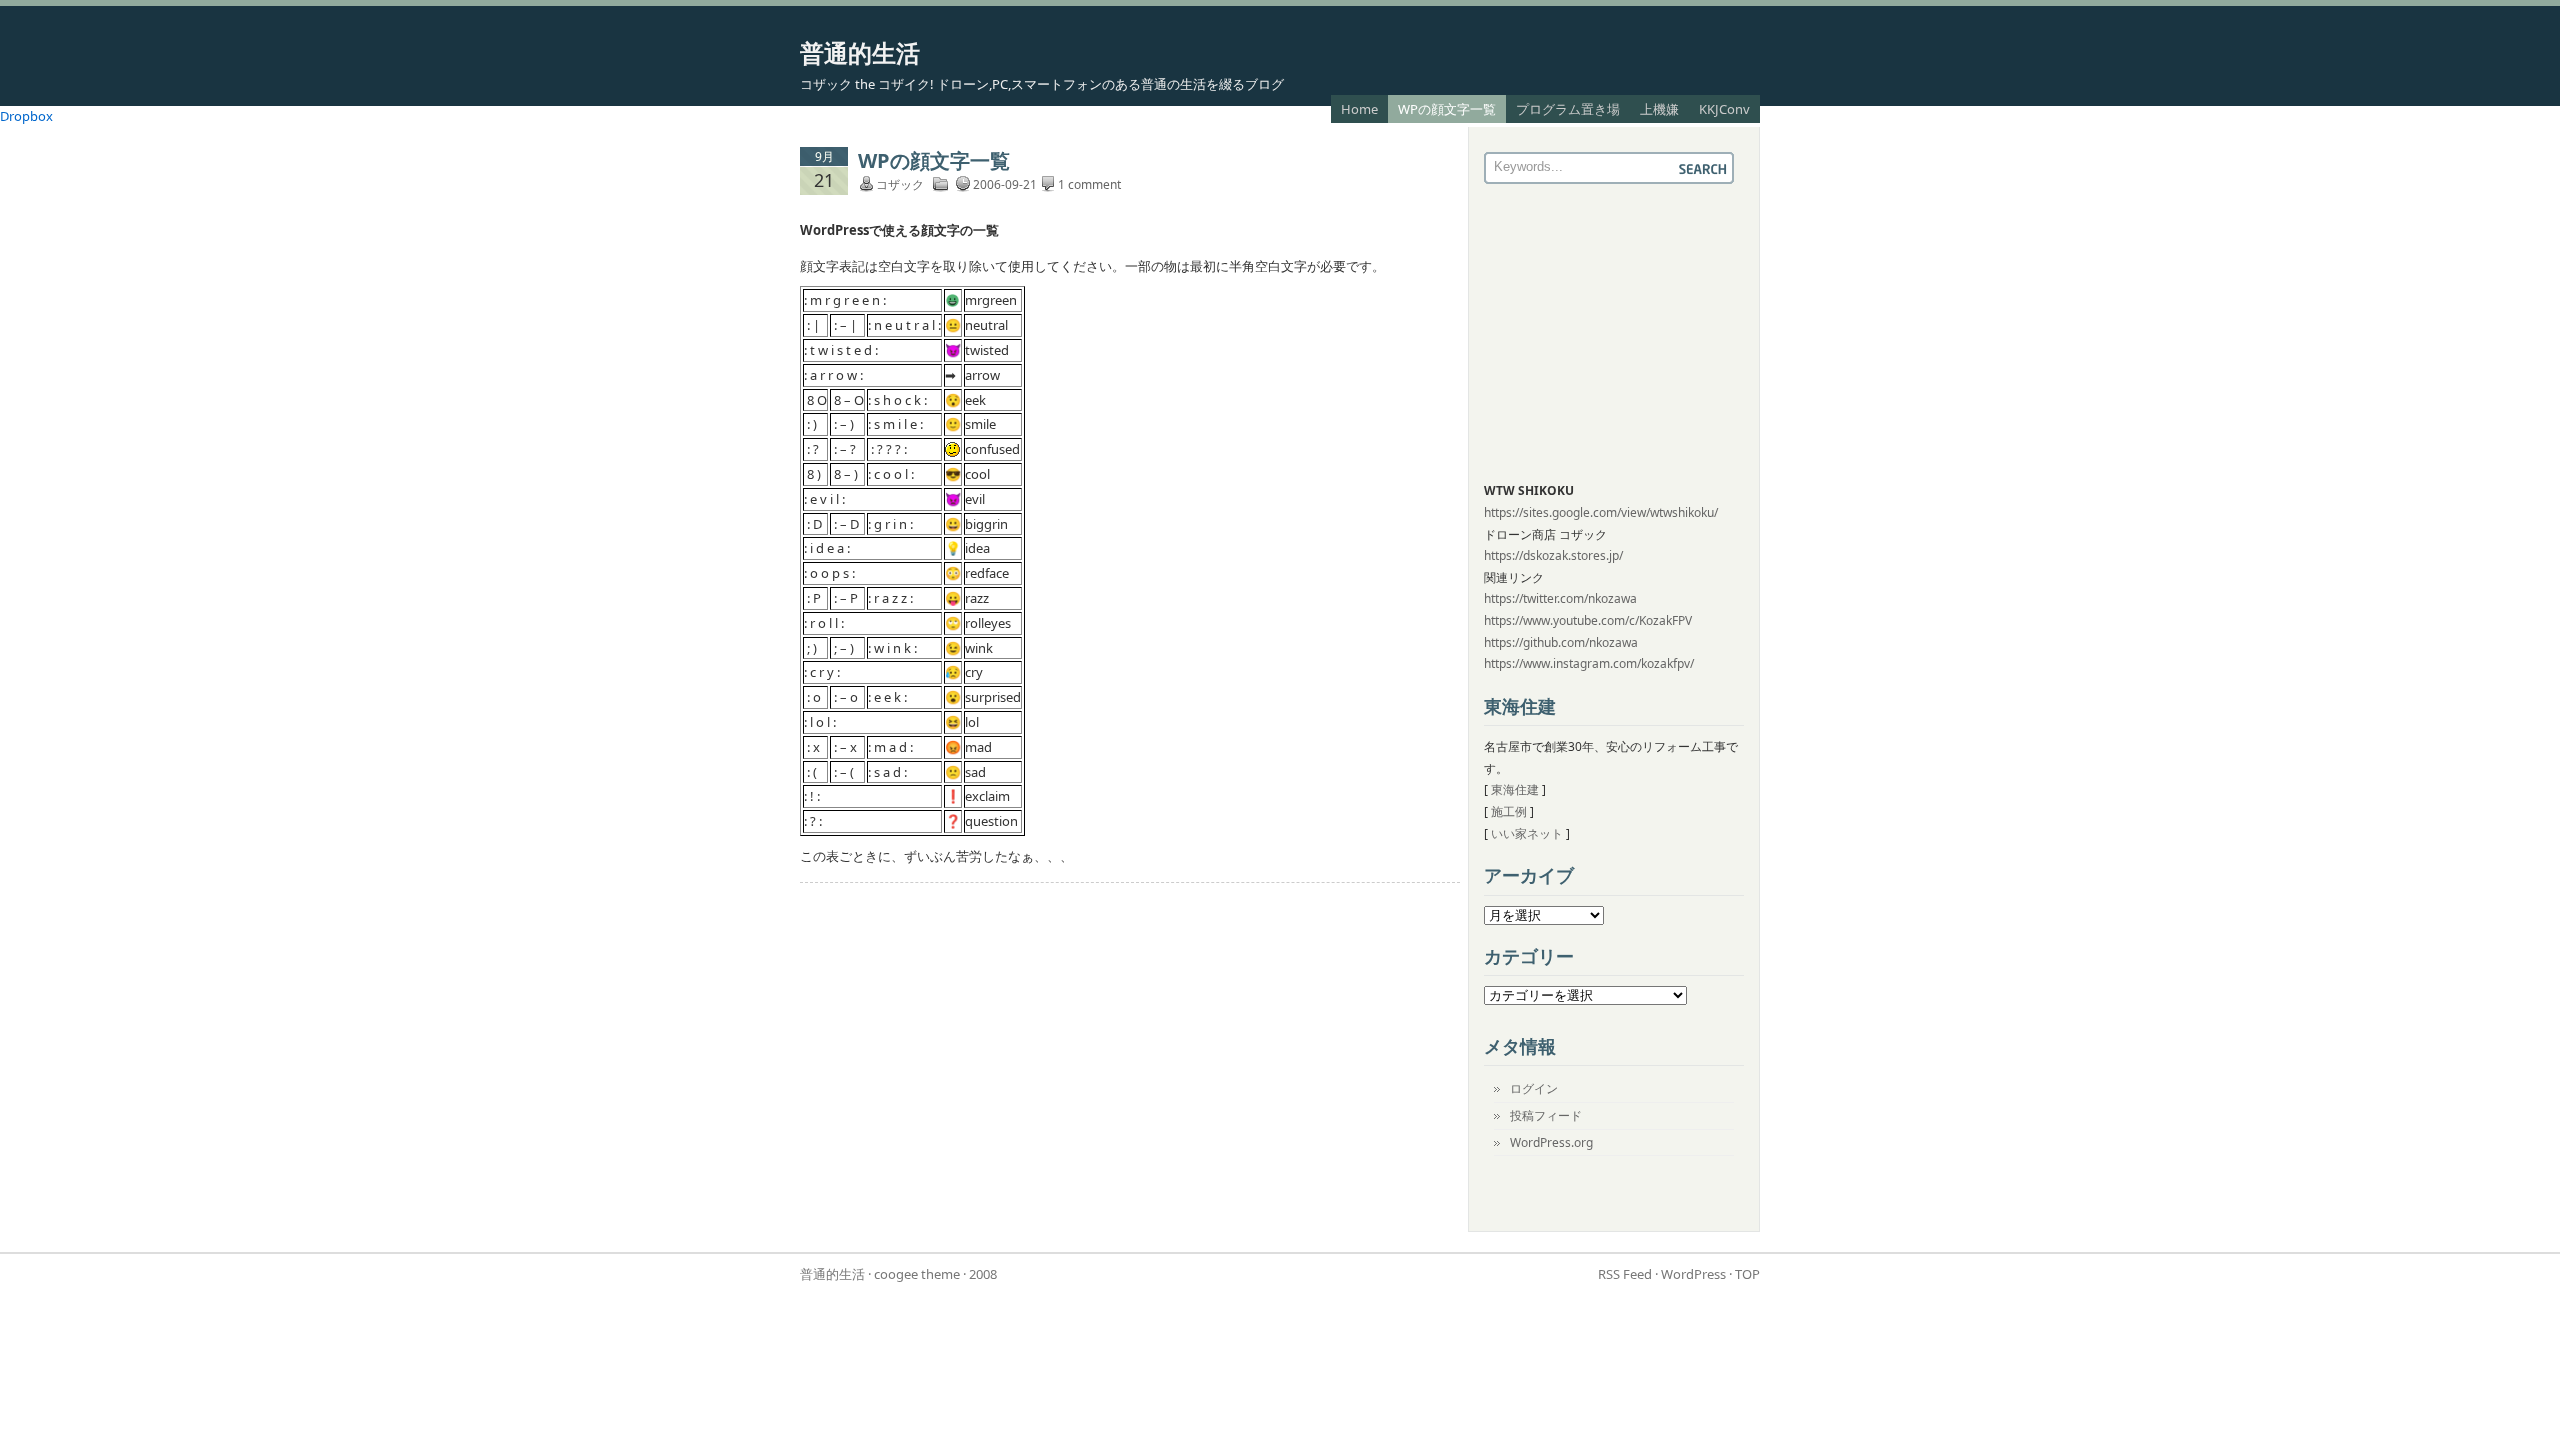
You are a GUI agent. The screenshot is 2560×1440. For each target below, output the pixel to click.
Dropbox (26, 116)
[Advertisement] (1609, 334)
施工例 (1509, 811)
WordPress (1693, 1274)
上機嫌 (1659, 109)
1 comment (1089, 184)
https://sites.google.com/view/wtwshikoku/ (1601, 512)
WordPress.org (1551, 1142)
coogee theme (917, 1274)
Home (1359, 109)
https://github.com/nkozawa (1561, 642)
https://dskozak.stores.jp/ (1553, 555)
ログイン (1534, 1088)
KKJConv (1724, 109)
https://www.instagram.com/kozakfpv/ (1589, 663)
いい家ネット (1527, 833)
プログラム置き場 (1568, 109)
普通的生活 (860, 52)
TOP (1747, 1274)
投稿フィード (1546, 1115)
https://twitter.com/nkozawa (1560, 598)
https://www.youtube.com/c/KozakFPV (1588, 620)
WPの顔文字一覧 (1447, 109)
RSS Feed (1625, 1274)
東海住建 (1515, 789)
